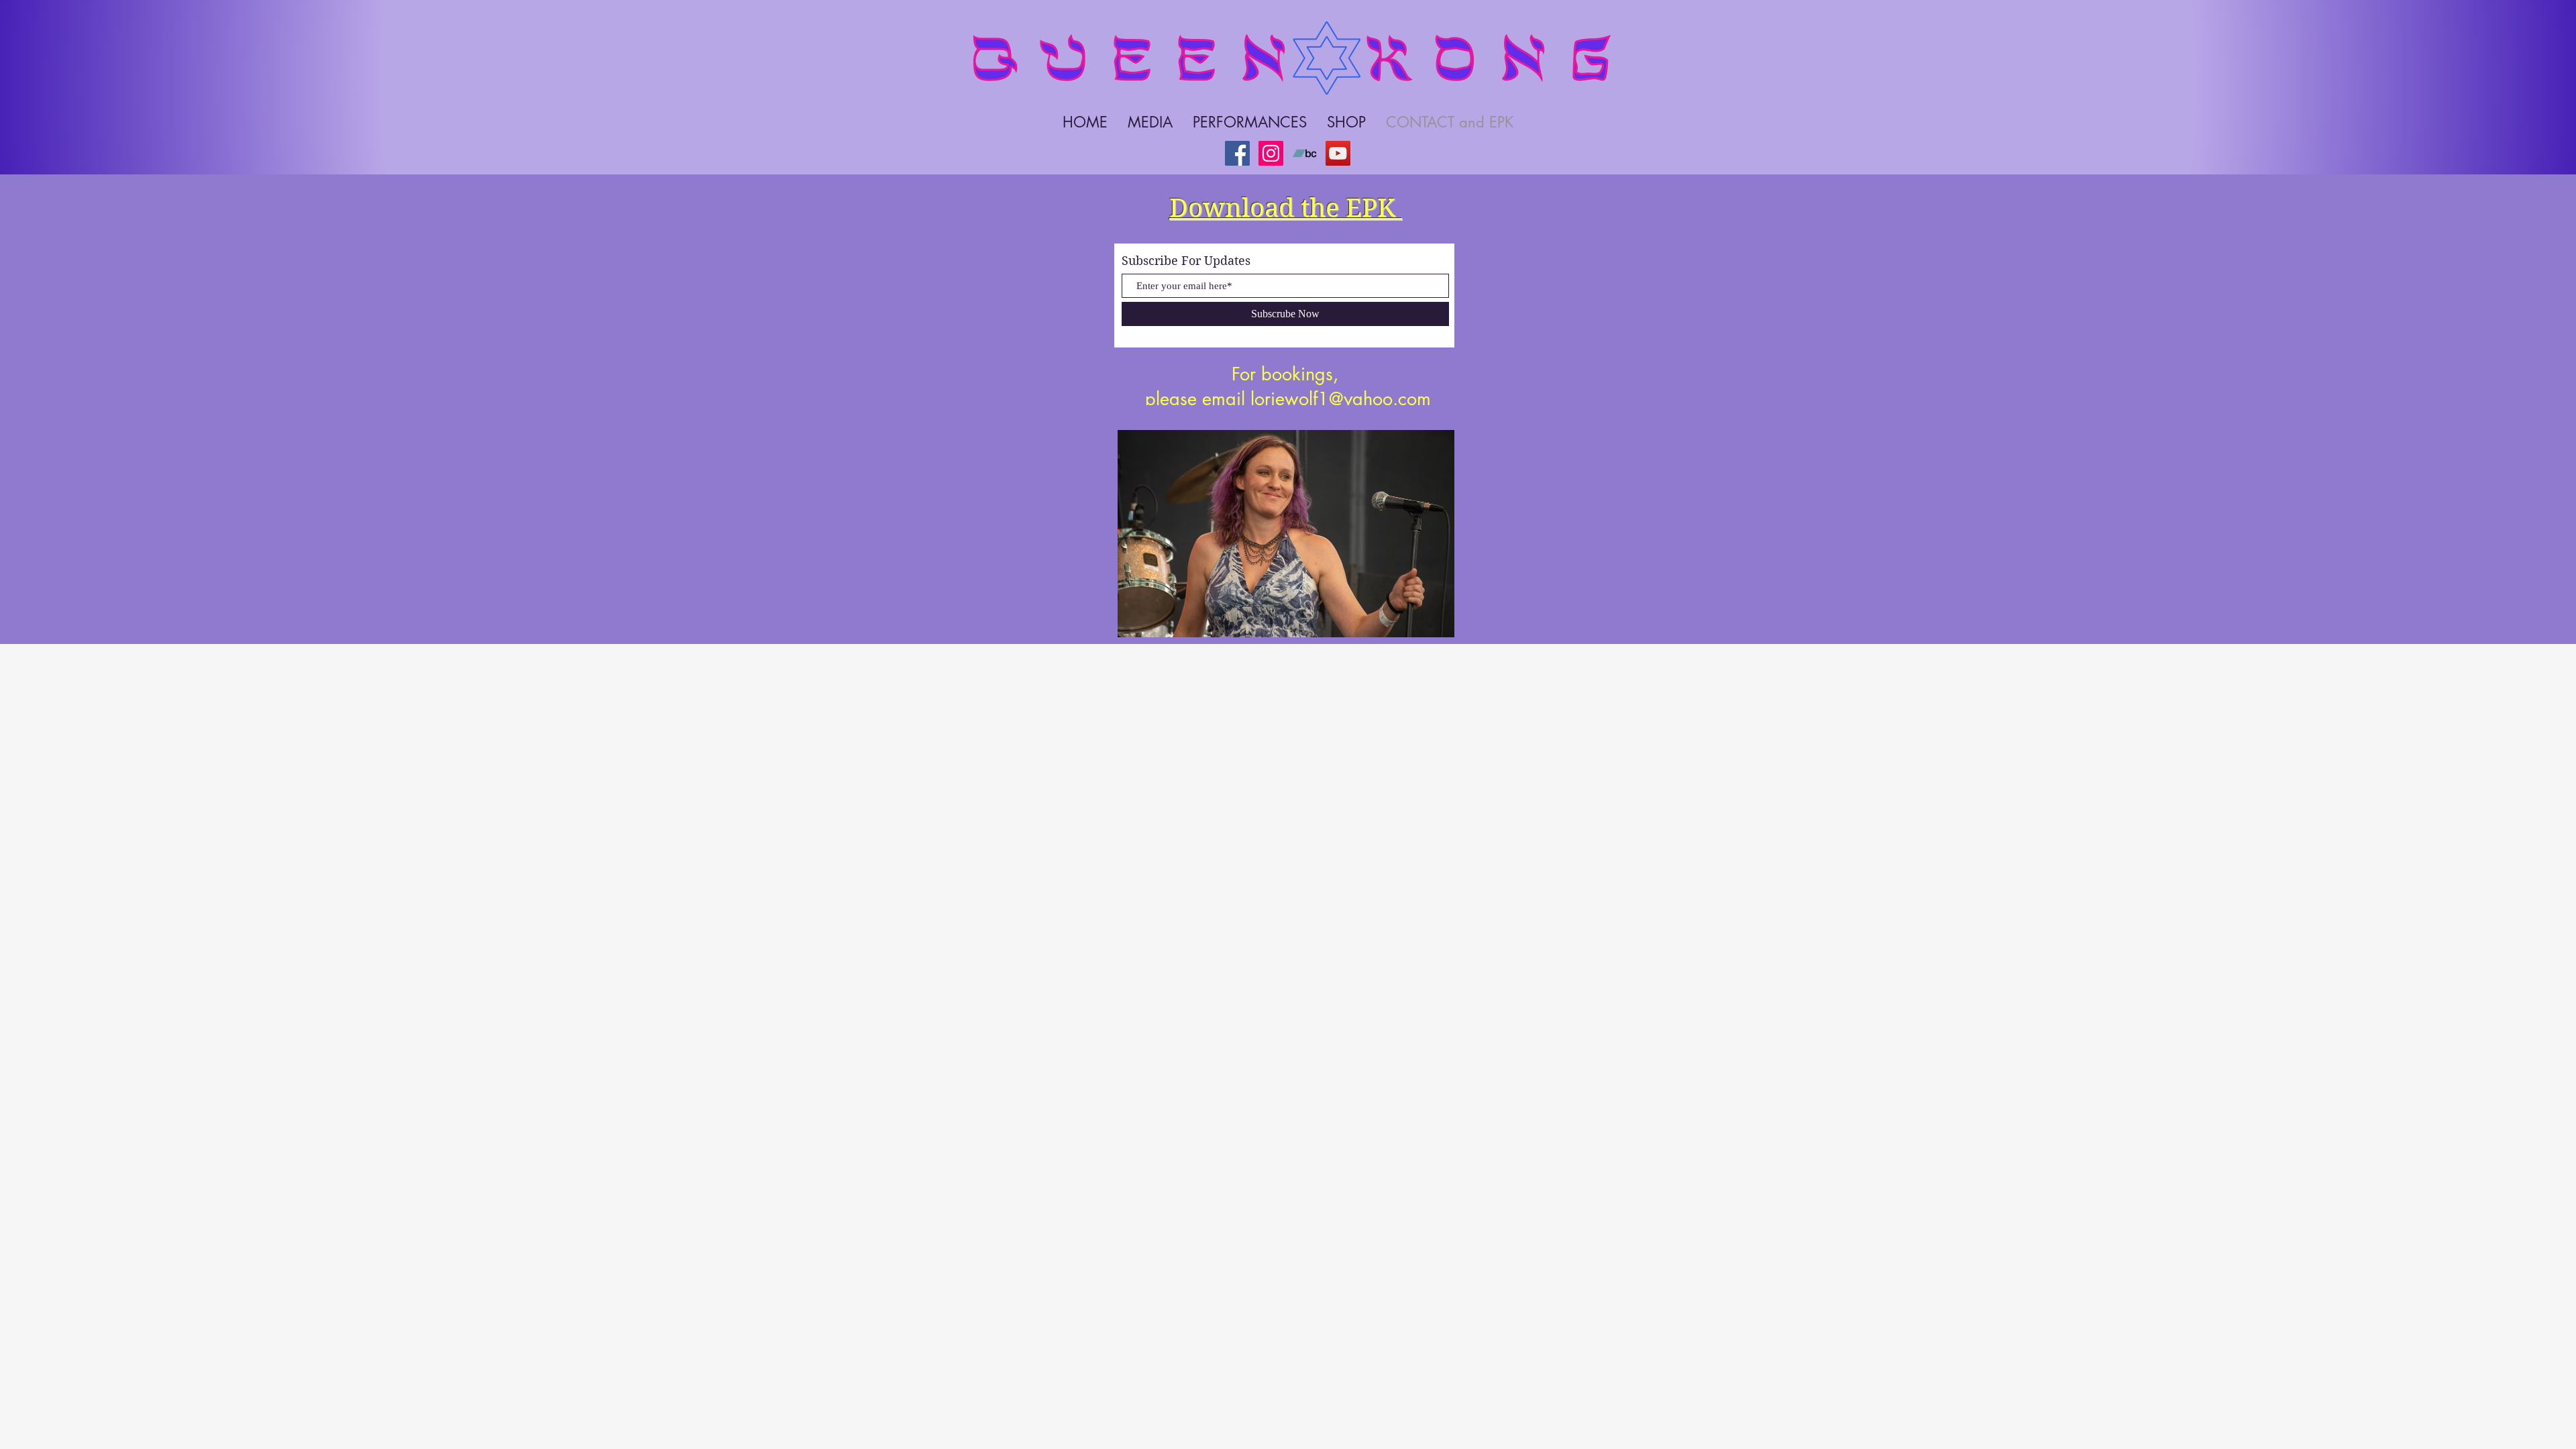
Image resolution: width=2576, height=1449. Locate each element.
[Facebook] (1237, 153)
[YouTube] (1338, 153)
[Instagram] (1271, 153)
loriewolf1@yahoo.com (1341, 399)
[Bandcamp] (1304, 153)
